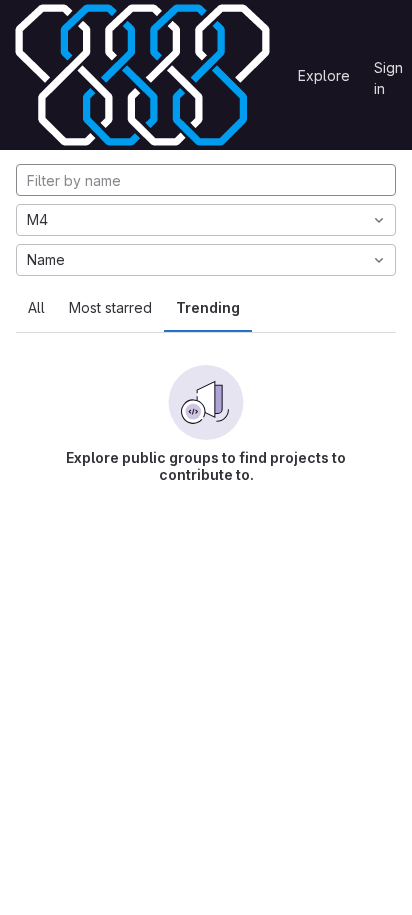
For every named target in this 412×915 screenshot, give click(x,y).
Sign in (388, 71)
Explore (324, 75)
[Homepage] (142, 75)
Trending (208, 307)
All (36, 307)
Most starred (110, 307)
